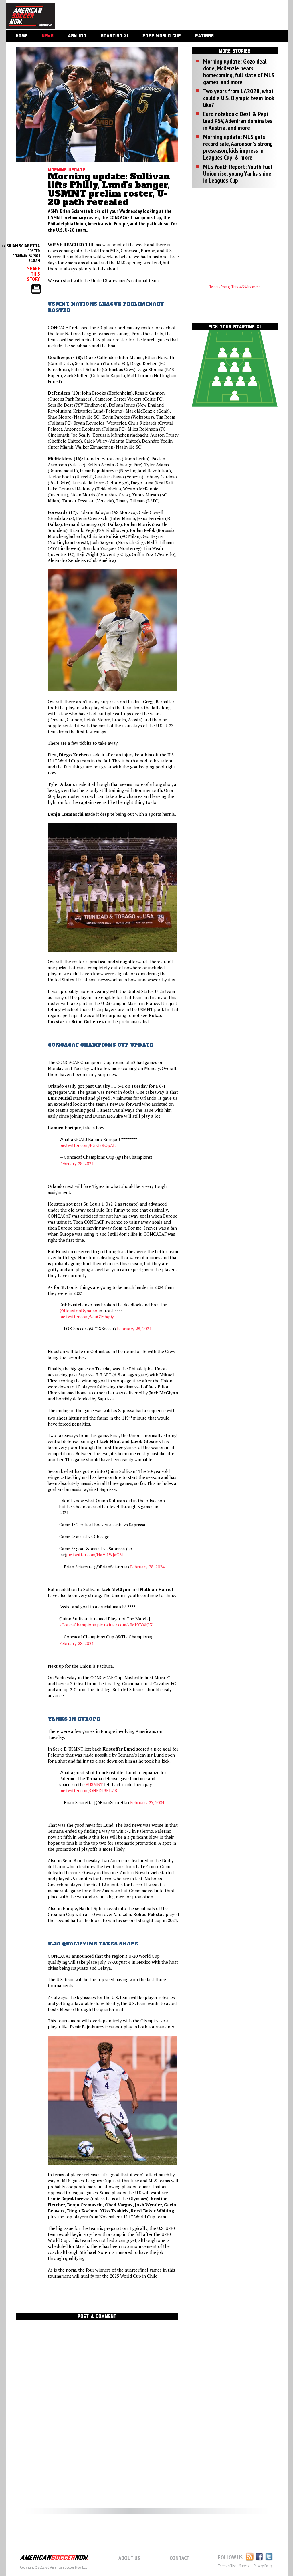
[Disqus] (97, 2401)
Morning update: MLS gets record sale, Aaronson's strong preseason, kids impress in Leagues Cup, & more (238, 147)
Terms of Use (227, 2566)
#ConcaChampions (78, 1625)
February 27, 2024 (147, 1802)
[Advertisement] (165, 16)
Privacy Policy (263, 2566)
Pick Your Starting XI (234, 327)
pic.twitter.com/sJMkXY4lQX (125, 1625)
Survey (244, 2566)
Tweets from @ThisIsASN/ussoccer (235, 287)
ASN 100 (77, 36)
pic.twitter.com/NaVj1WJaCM (95, 1555)
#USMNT (94, 1784)
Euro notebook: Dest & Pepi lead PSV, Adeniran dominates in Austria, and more (238, 121)
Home (22, 36)
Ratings (204, 36)
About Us (129, 2558)
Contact (180, 2558)
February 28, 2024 (76, 1164)
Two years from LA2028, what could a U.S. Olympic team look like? (238, 98)
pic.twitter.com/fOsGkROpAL (87, 1145)
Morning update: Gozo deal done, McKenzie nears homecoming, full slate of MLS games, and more (239, 72)
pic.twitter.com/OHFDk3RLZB (88, 1790)
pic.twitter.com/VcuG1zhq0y (87, 1317)
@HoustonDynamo (78, 1311)
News (48, 36)
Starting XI (114, 36)
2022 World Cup (162, 36)
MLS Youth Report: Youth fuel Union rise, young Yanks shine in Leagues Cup (238, 173)
